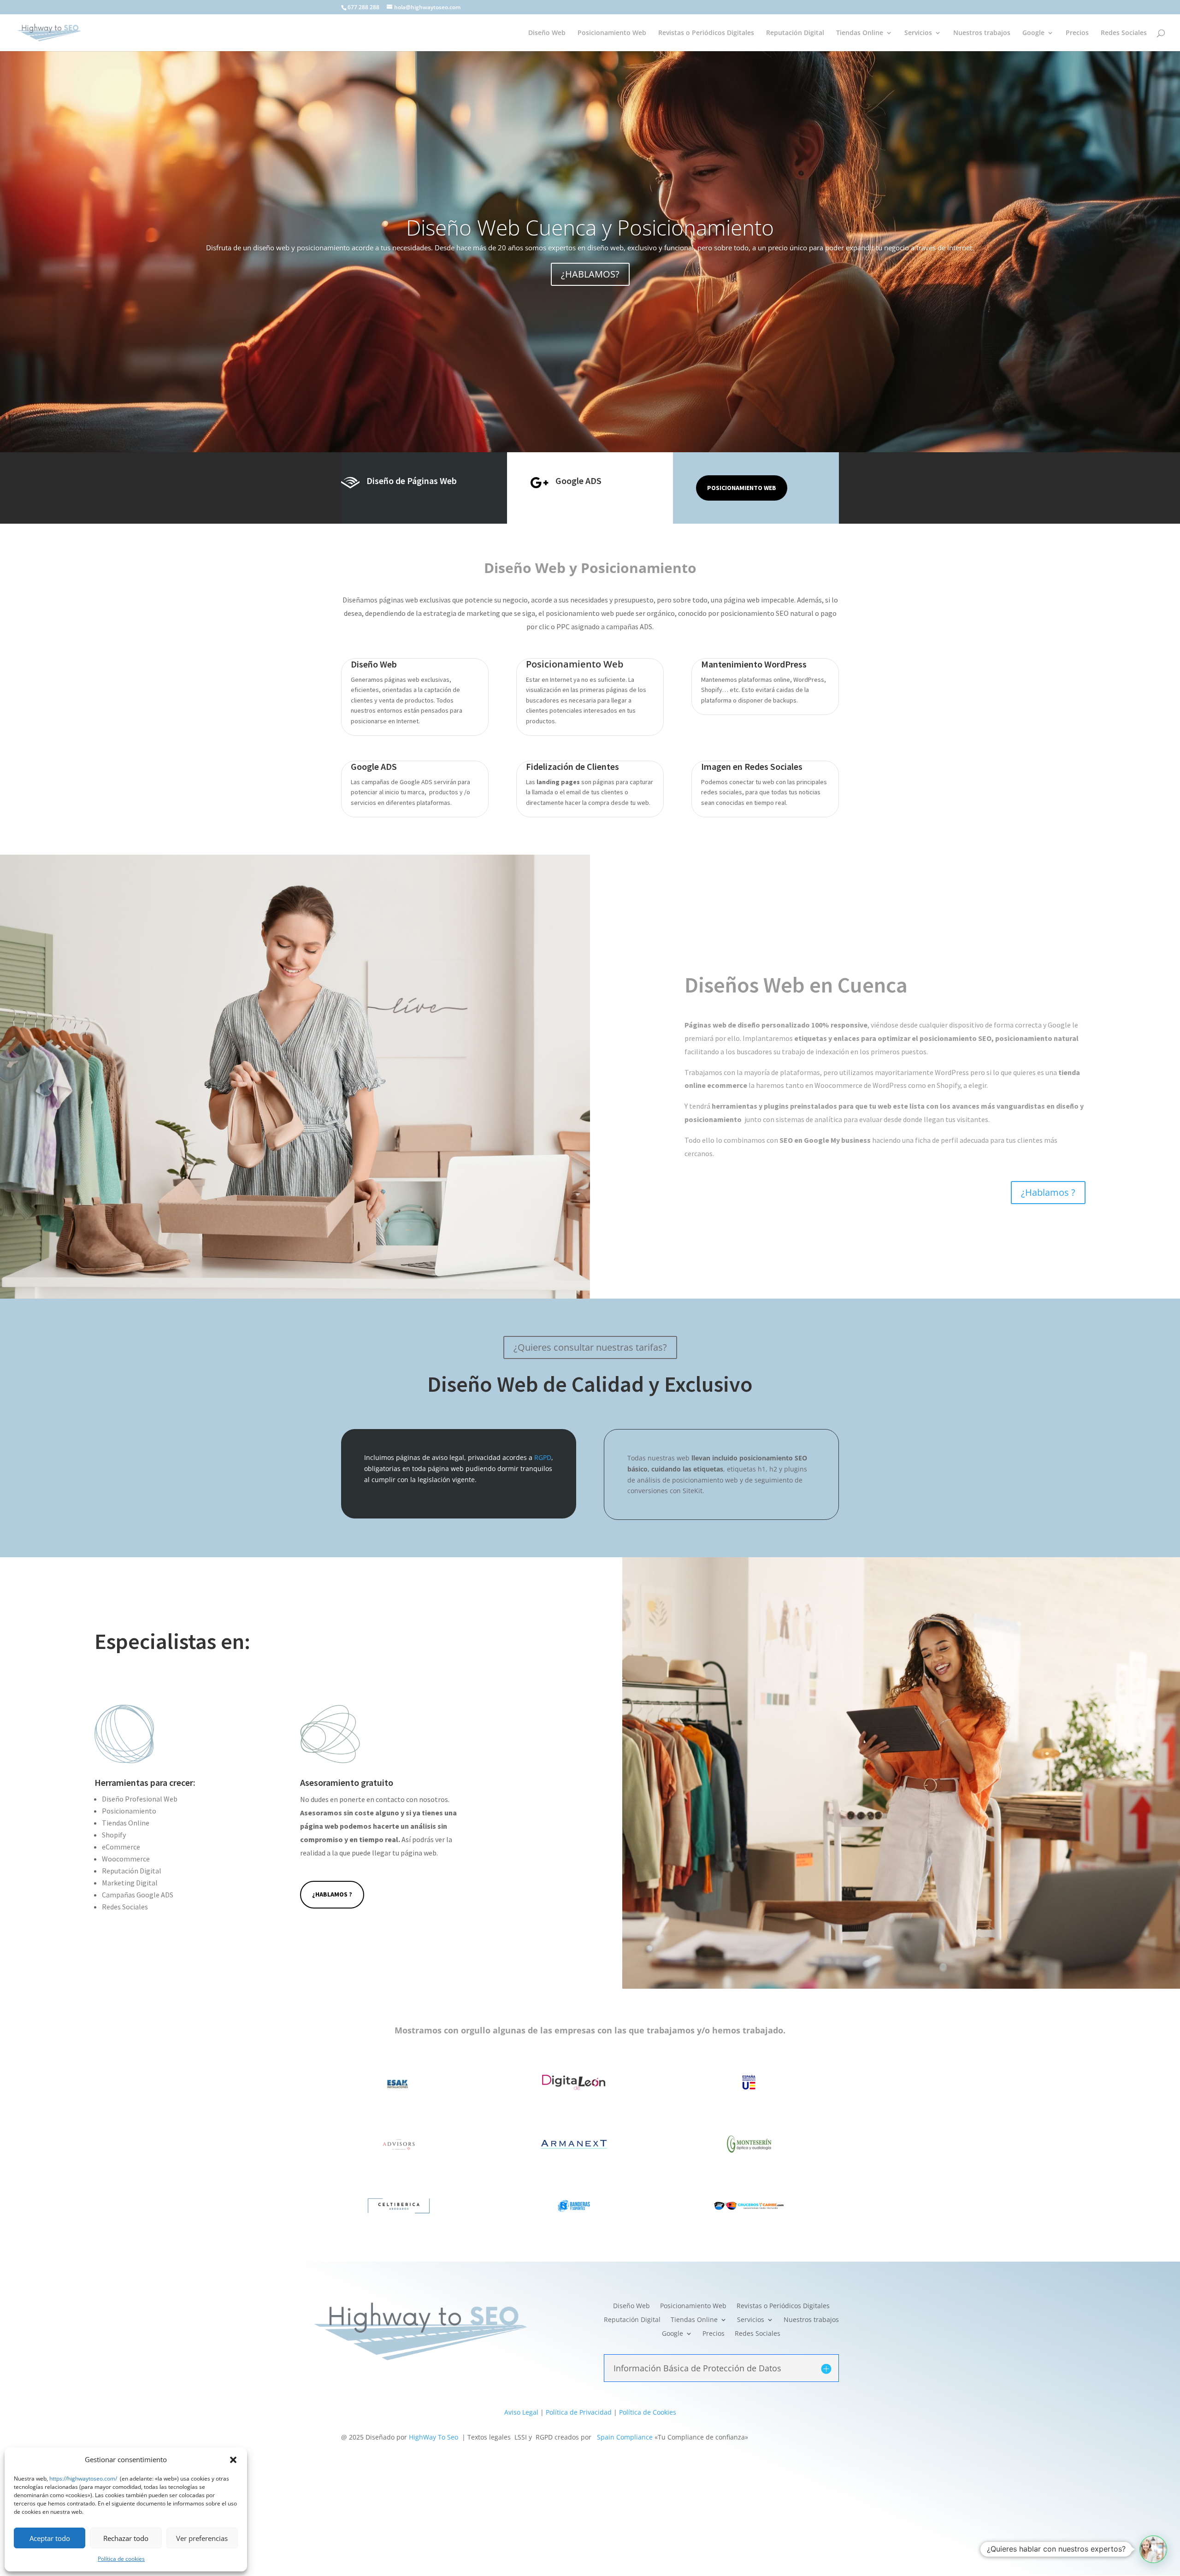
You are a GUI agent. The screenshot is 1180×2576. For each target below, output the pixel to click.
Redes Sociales (1124, 33)
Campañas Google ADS (138, 1895)
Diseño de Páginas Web (412, 481)
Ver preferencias (202, 2538)
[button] (233, 2460)
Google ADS (578, 481)
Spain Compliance (625, 2437)
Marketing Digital (130, 1883)
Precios (1077, 33)
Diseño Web (547, 33)
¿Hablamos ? (1048, 1192)
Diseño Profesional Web (140, 1799)
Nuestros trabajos (982, 33)
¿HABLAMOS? (590, 274)
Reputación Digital (795, 33)
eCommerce (121, 1847)
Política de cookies (121, 2559)
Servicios (918, 33)
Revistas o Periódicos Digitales (706, 33)
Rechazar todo (126, 2538)
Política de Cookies (648, 2412)
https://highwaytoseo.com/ (83, 2479)
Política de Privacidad (579, 2412)
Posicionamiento (129, 1811)
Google (1033, 33)
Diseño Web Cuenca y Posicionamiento (590, 227)
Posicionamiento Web (612, 33)
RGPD (543, 1457)
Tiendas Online (860, 33)
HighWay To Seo (434, 2437)
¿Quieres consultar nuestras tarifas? (590, 1347)
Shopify (114, 1835)
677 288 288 (363, 7)
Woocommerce (126, 1859)
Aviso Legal (521, 2412)
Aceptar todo (50, 2538)
